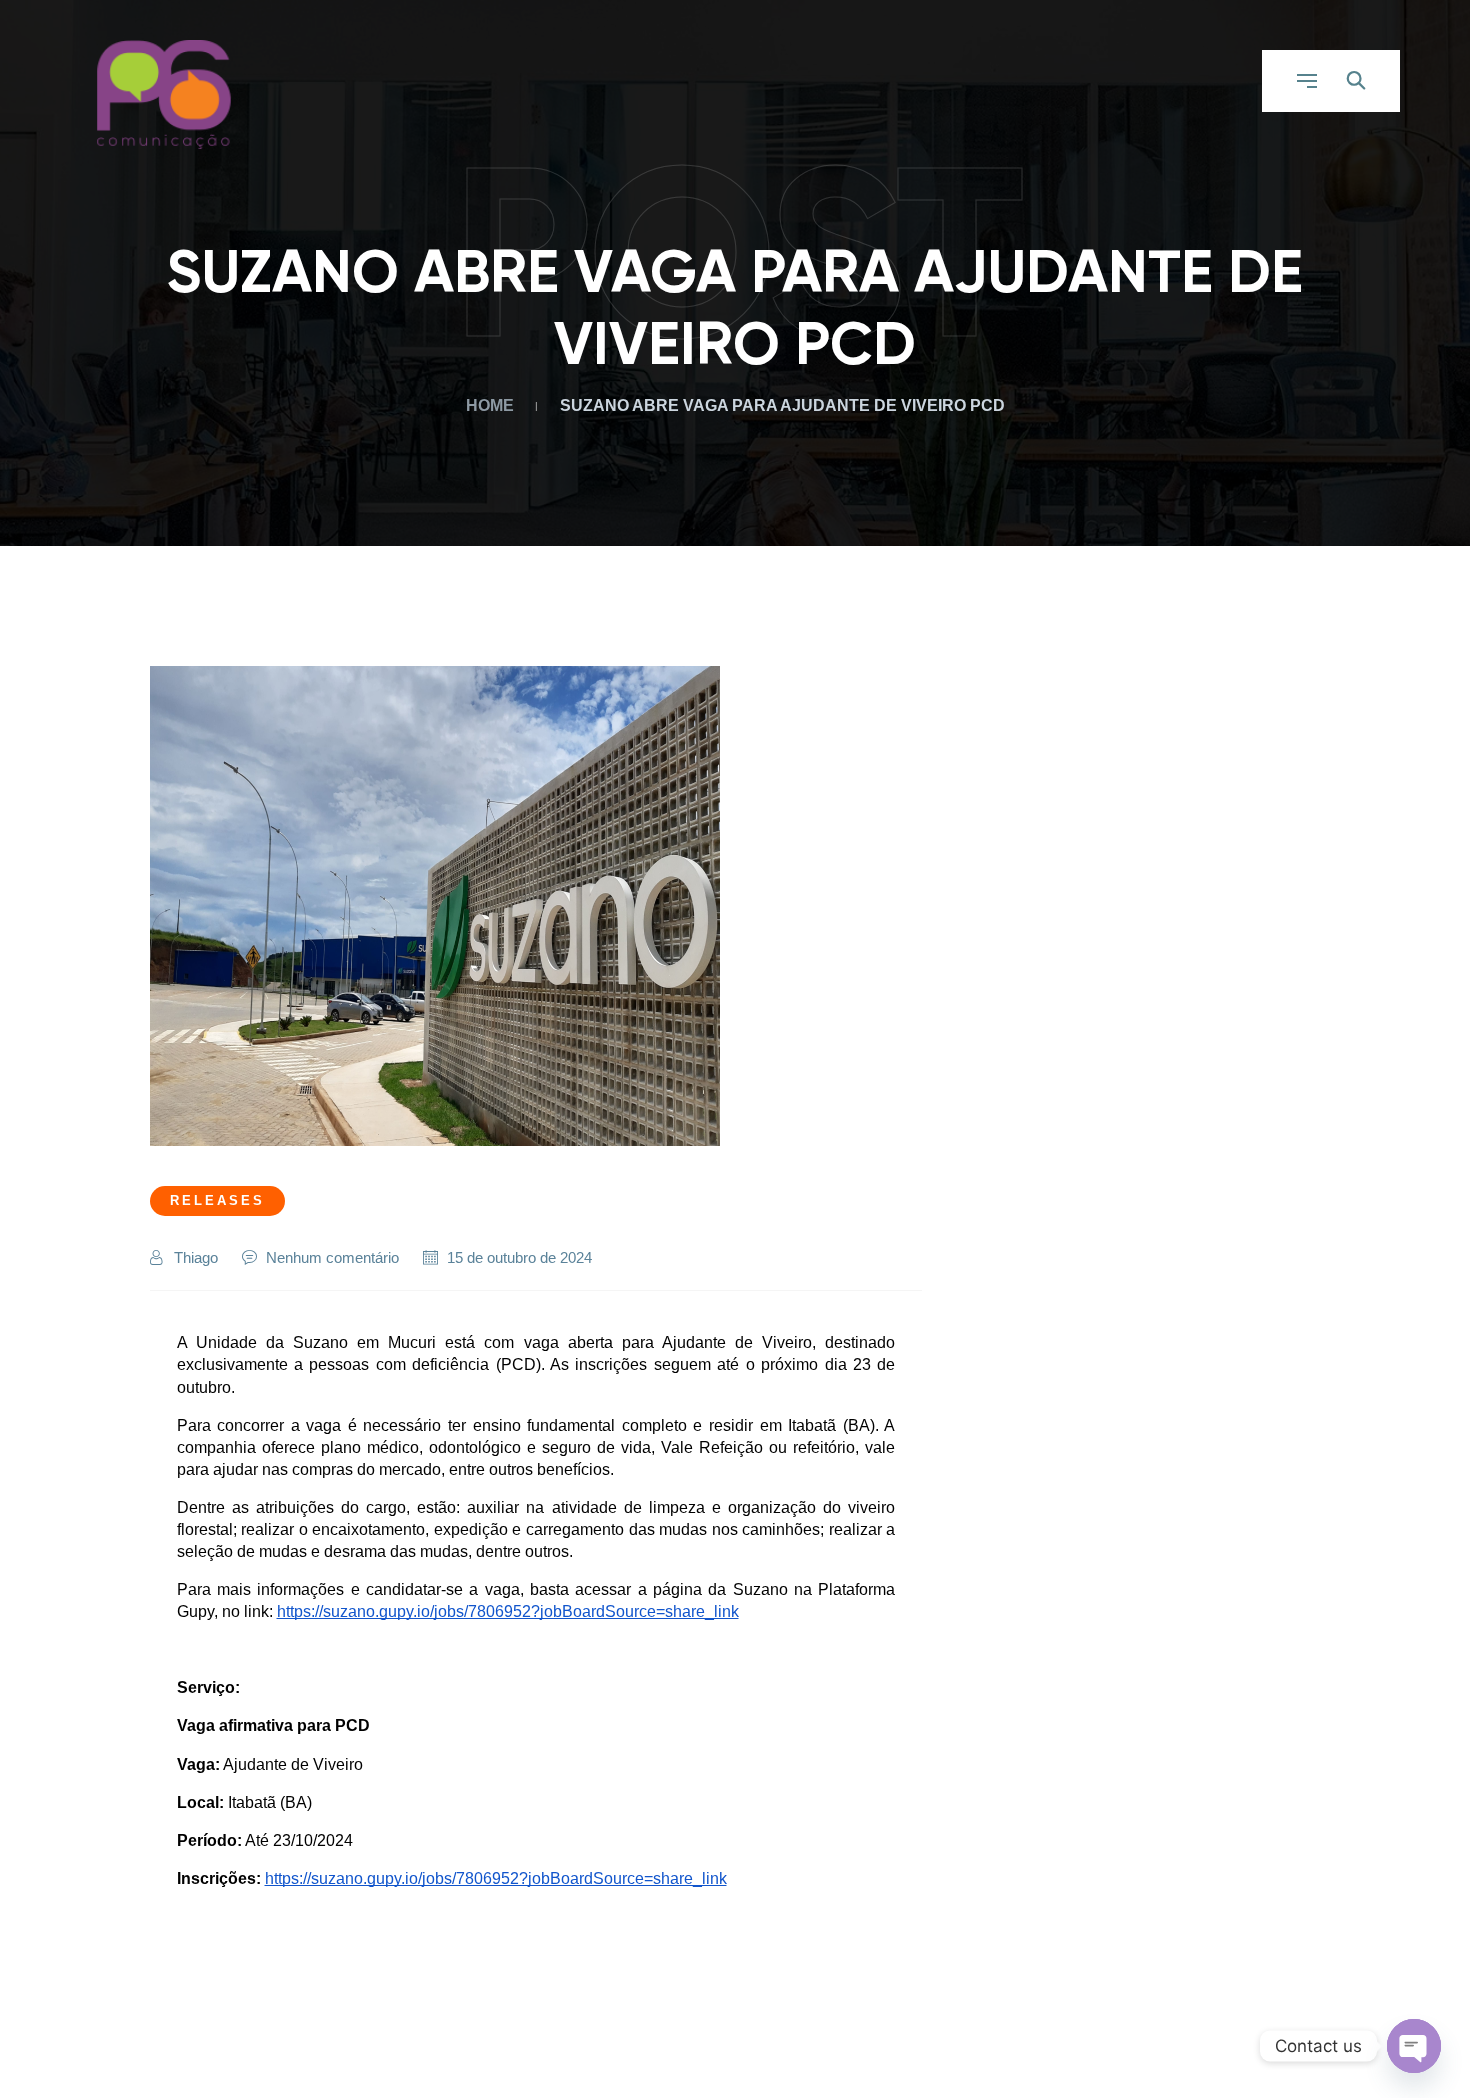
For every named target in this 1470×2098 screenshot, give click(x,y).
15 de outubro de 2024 (519, 1257)
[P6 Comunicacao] (165, 93)
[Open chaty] (1414, 2046)
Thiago (196, 1257)
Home (494, 405)
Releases (217, 1200)
